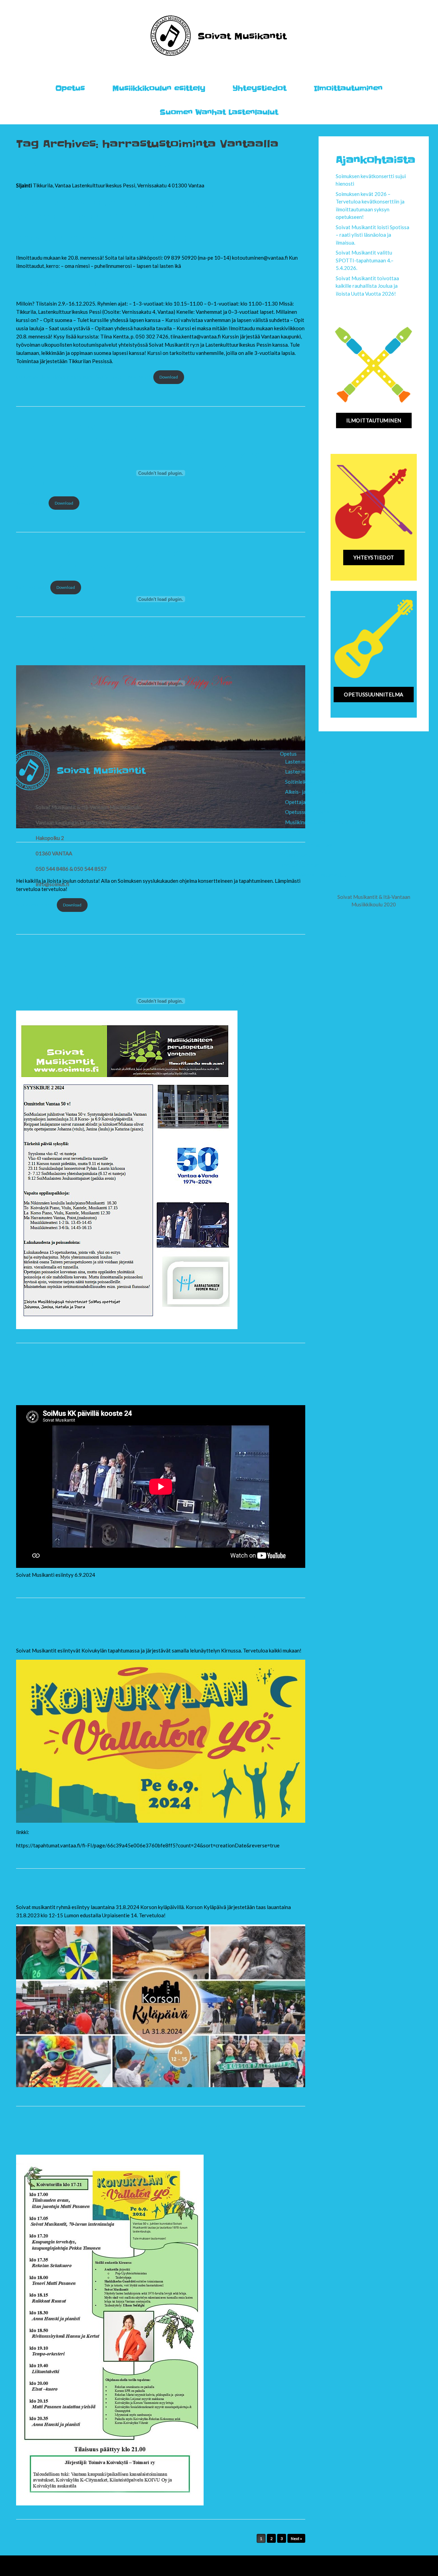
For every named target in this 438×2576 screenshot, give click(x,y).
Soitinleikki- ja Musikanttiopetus (322, 782)
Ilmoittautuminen (348, 88)
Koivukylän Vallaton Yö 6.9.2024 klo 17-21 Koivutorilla (139, 1626)
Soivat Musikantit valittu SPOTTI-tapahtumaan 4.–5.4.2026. (365, 260)
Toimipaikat (298, 832)
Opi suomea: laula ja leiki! (96, 167)
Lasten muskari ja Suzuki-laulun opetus (328, 771)
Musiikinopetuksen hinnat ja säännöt (326, 822)
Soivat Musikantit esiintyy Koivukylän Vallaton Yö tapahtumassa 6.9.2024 (158, 2134)
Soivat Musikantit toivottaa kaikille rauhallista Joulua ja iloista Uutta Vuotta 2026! (367, 286)
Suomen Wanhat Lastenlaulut (219, 112)
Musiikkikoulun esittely (159, 88)
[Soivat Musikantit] (219, 36)
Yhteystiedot (260, 88)
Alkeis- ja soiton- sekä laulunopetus (325, 792)
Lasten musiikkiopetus (310, 761)
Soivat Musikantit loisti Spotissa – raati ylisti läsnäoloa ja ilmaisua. (372, 235)
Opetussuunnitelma (307, 812)
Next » (296, 2538)
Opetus (70, 88)
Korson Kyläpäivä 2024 (90, 1889)
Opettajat (296, 802)
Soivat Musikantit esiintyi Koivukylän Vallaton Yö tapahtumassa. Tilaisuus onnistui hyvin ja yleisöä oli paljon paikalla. (156, 1378)
